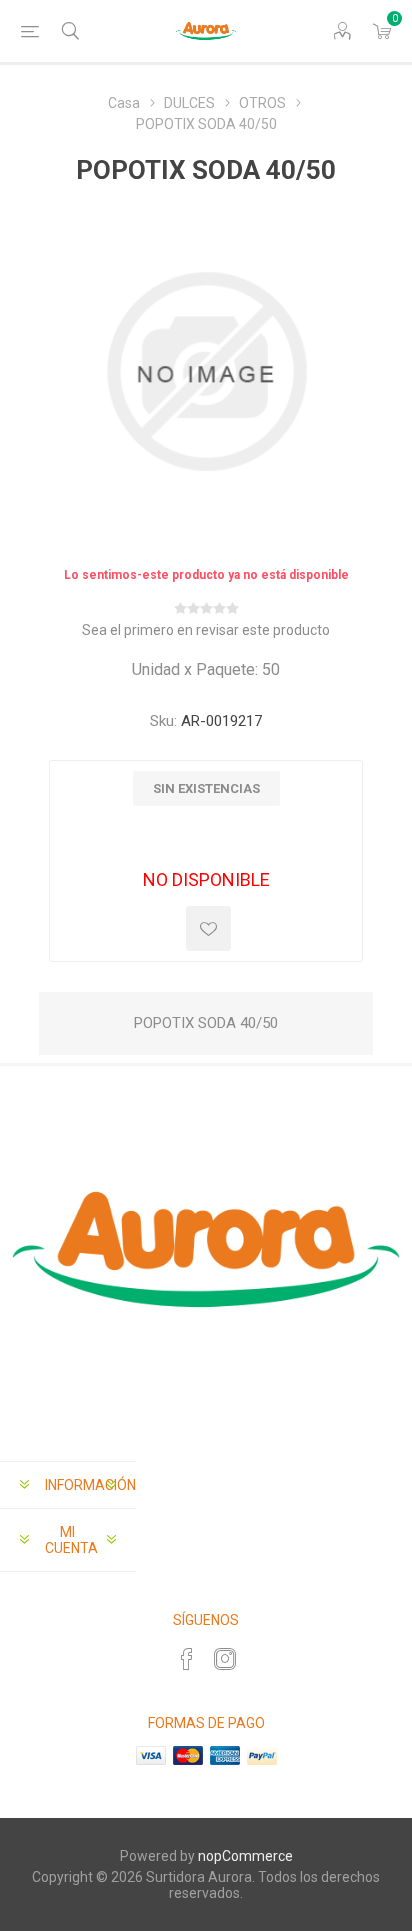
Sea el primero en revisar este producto (206, 630)
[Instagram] (225, 1659)
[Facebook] (187, 1659)
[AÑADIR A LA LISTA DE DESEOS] (208, 928)
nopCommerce (245, 1856)
